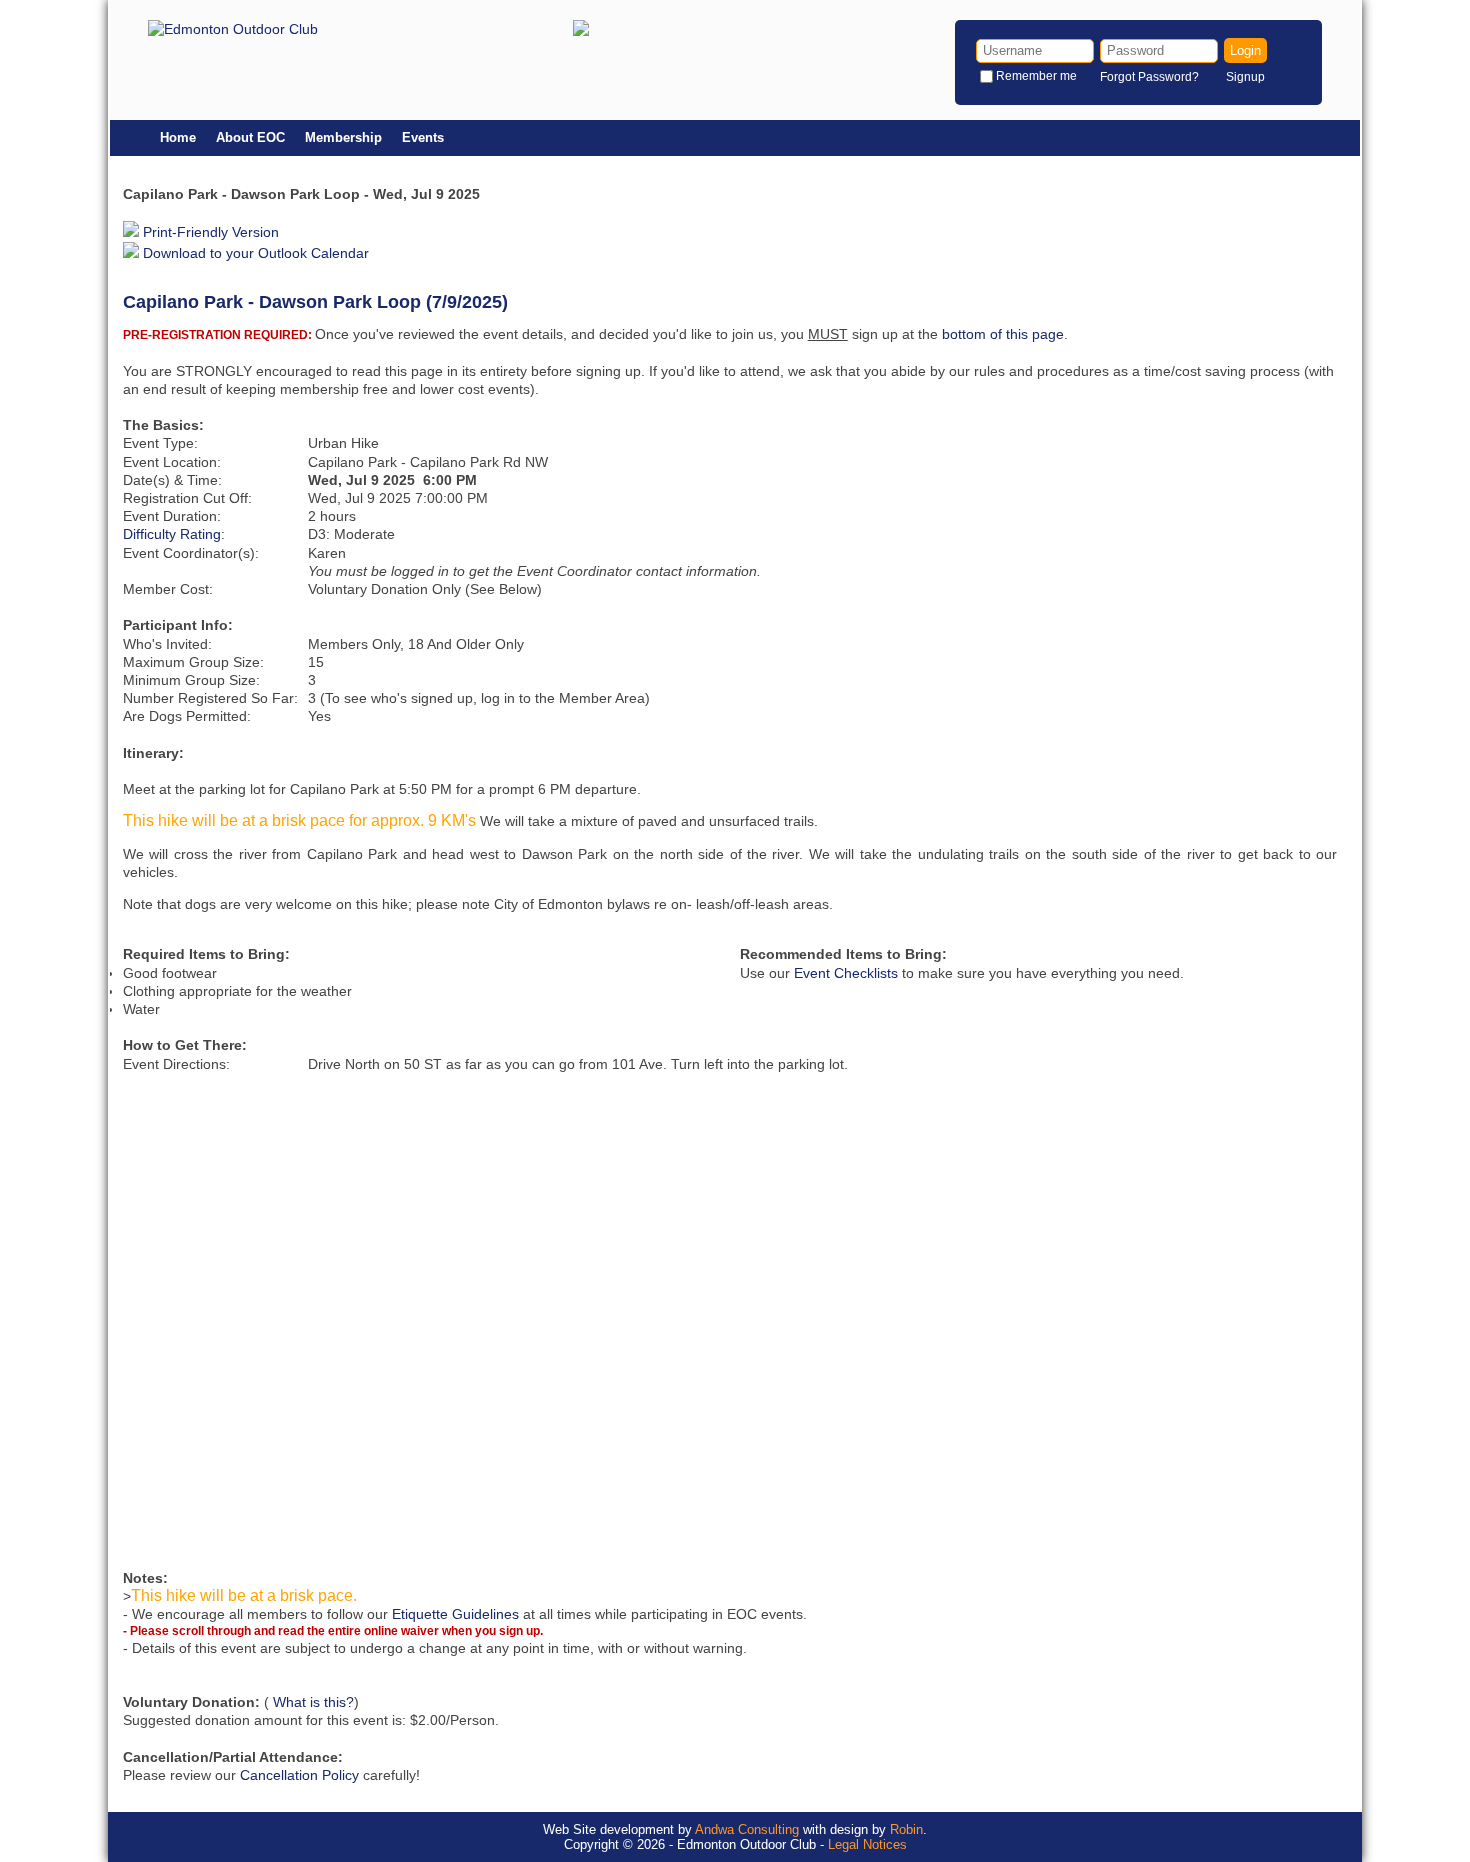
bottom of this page (1003, 334)
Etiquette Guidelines (455, 1614)
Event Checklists (846, 973)
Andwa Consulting (747, 1829)
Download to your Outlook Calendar (254, 253)
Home (178, 137)
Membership (343, 137)
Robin (906, 1829)
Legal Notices (867, 1844)
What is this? (313, 1702)
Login (1245, 50)
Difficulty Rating (172, 534)
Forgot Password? (1149, 77)
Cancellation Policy (299, 1775)
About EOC (250, 137)
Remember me (1036, 76)
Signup (1245, 77)
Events (423, 137)
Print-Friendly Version (209, 232)
